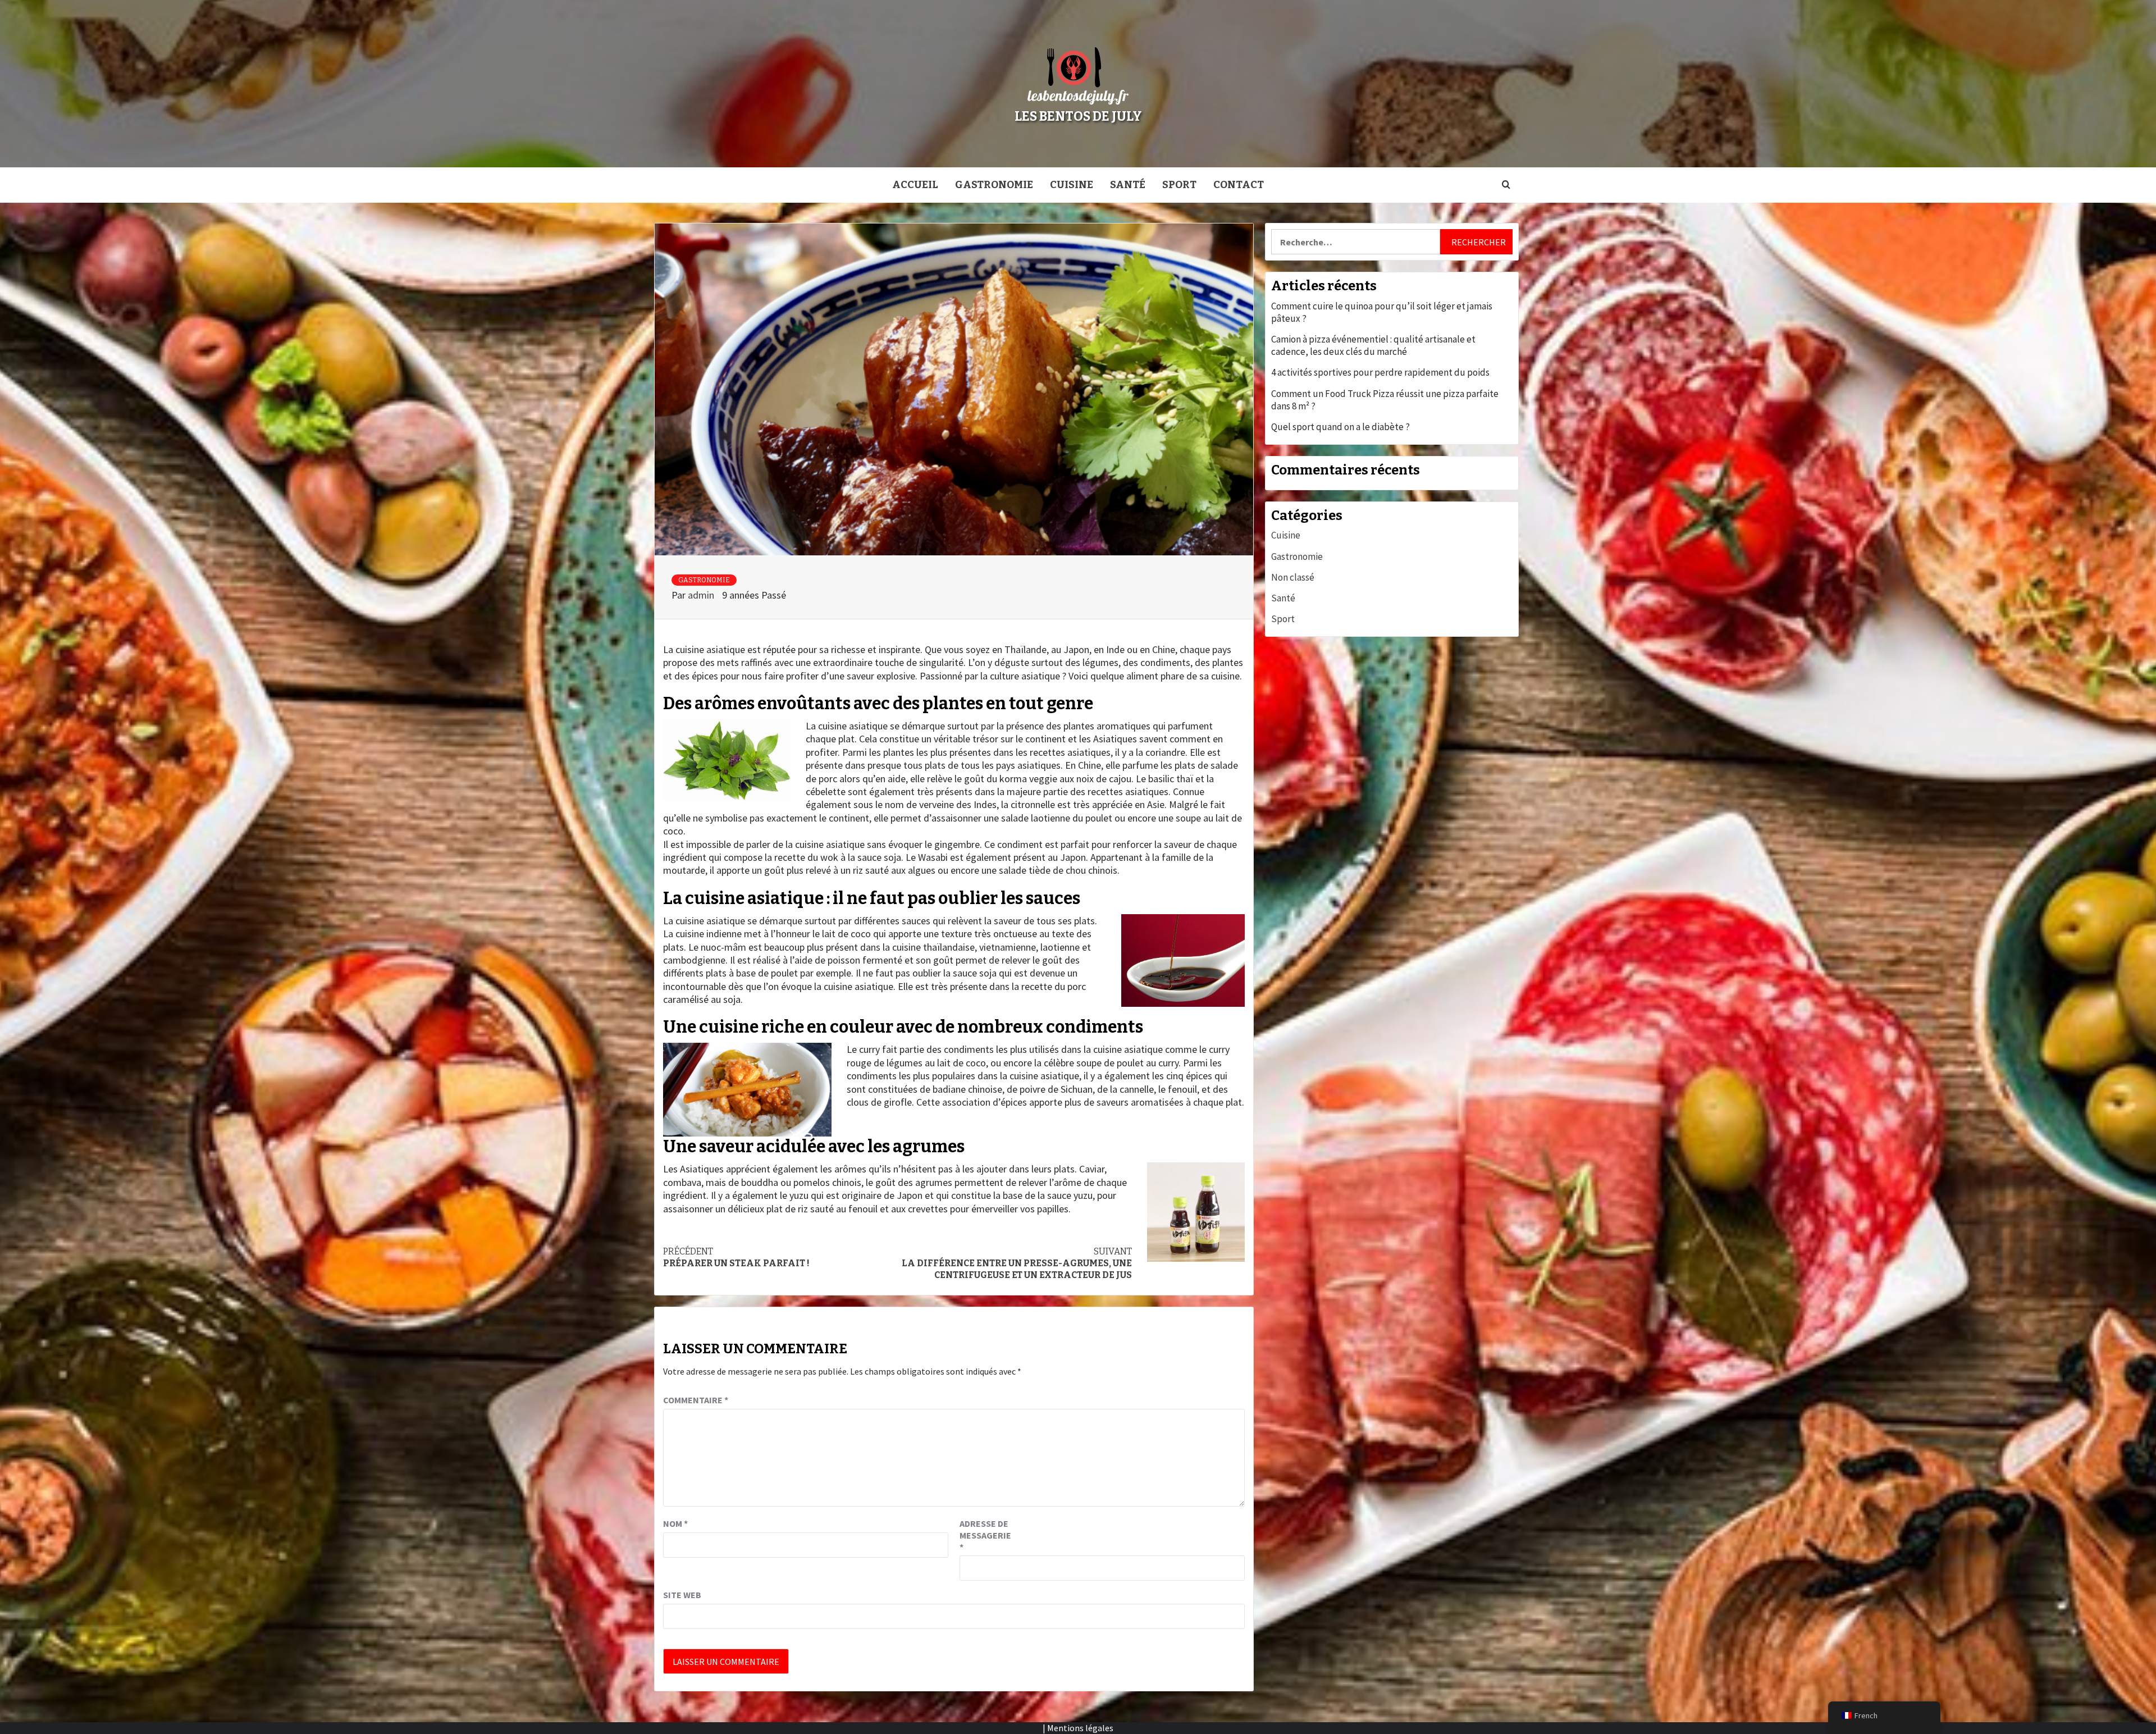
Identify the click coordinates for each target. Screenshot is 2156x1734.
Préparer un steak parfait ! (736, 1257)
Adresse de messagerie (985, 1535)
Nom (675, 1523)
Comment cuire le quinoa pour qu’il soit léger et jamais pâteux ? (1382, 312)
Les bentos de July (1078, 116)
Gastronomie (994, 185)
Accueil (915, 185)
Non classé (1293, 577)
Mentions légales (1080, 1728)
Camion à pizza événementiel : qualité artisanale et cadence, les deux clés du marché (1373, 345)
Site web (682, 1595)
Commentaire (696, 1400)
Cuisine (1072, 185)
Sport (1179, 185)
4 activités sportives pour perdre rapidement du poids (1380, 372)
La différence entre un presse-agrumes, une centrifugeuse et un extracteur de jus (1017, 1263)
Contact (1239, 185)
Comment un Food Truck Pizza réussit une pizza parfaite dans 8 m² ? (1385, 400)
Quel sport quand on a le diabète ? (1340, 427)
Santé (1128, 185)
